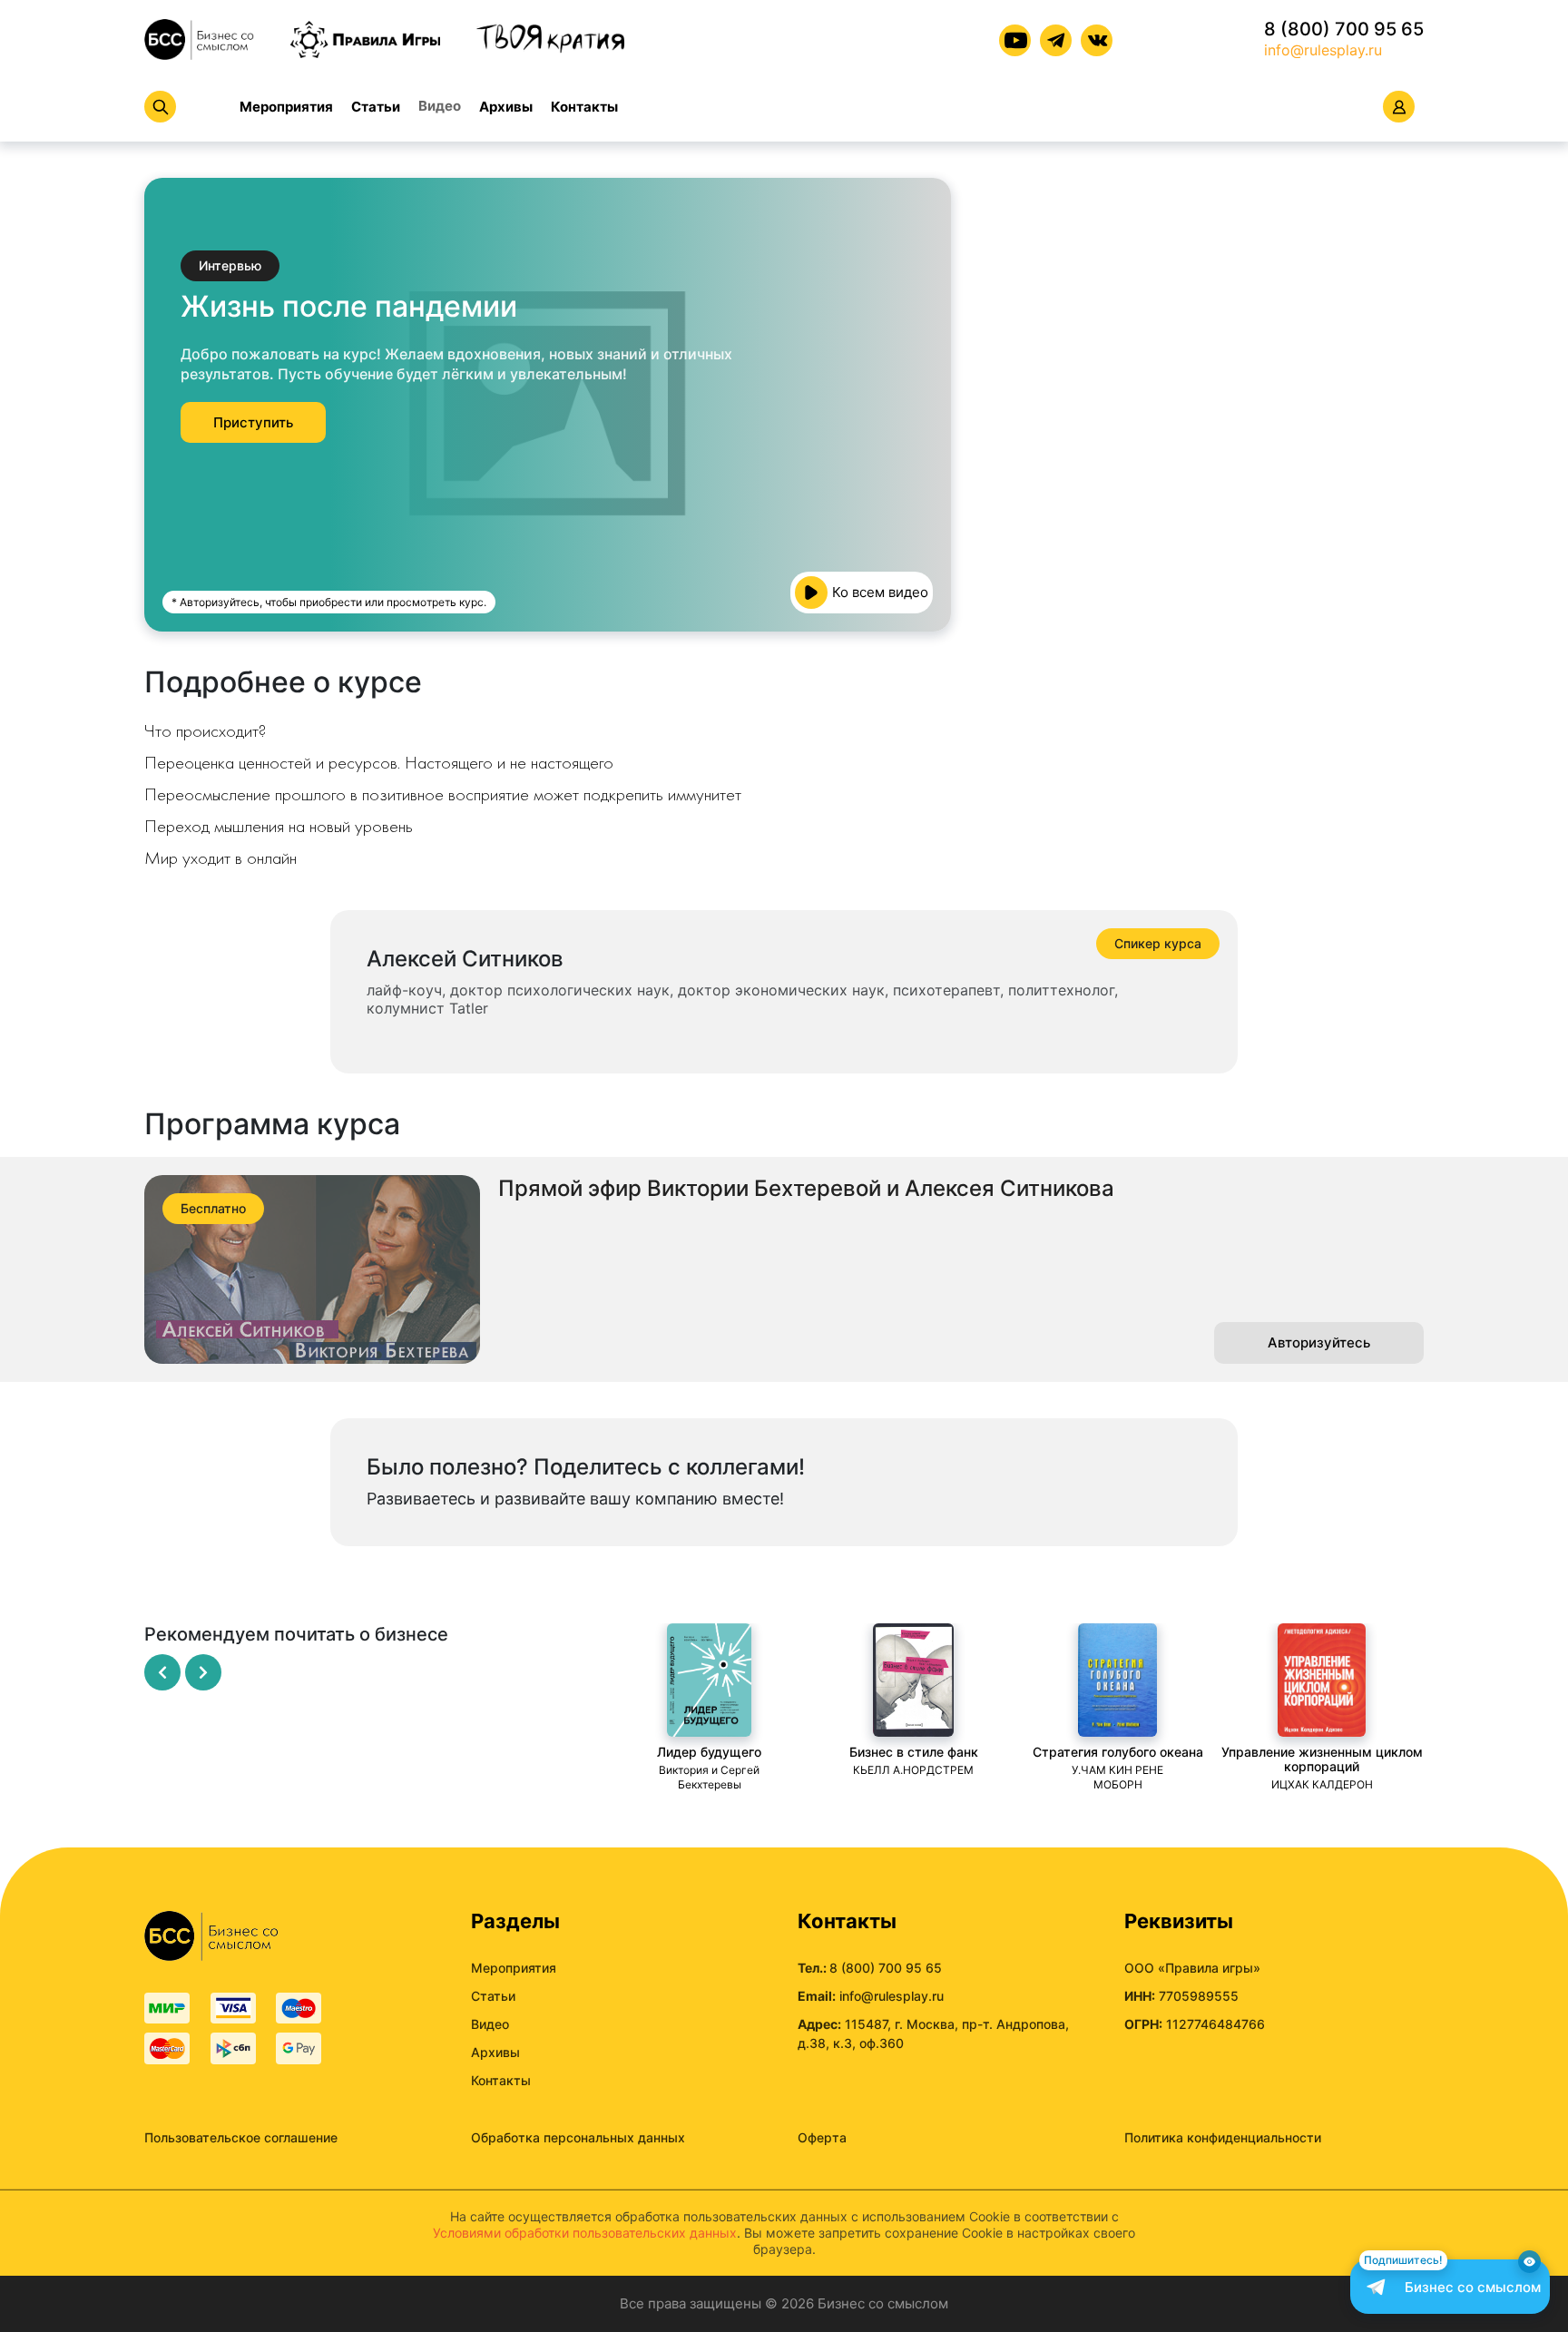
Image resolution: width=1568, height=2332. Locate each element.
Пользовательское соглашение (241, 2137)
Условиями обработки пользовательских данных (585, 2233)
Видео (440, 106)
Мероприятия (286, 107)
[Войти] (1399, 107)
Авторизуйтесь (1319, 1342)
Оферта (822, 2137)
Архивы (506, 107)
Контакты (584, 107)
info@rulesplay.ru (1323, 50)
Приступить (253, 422)
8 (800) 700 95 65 (1344, 29)
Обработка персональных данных (578, 2137)
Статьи (376, 107)
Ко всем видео (880, 592)
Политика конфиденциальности (1223, 2137)
